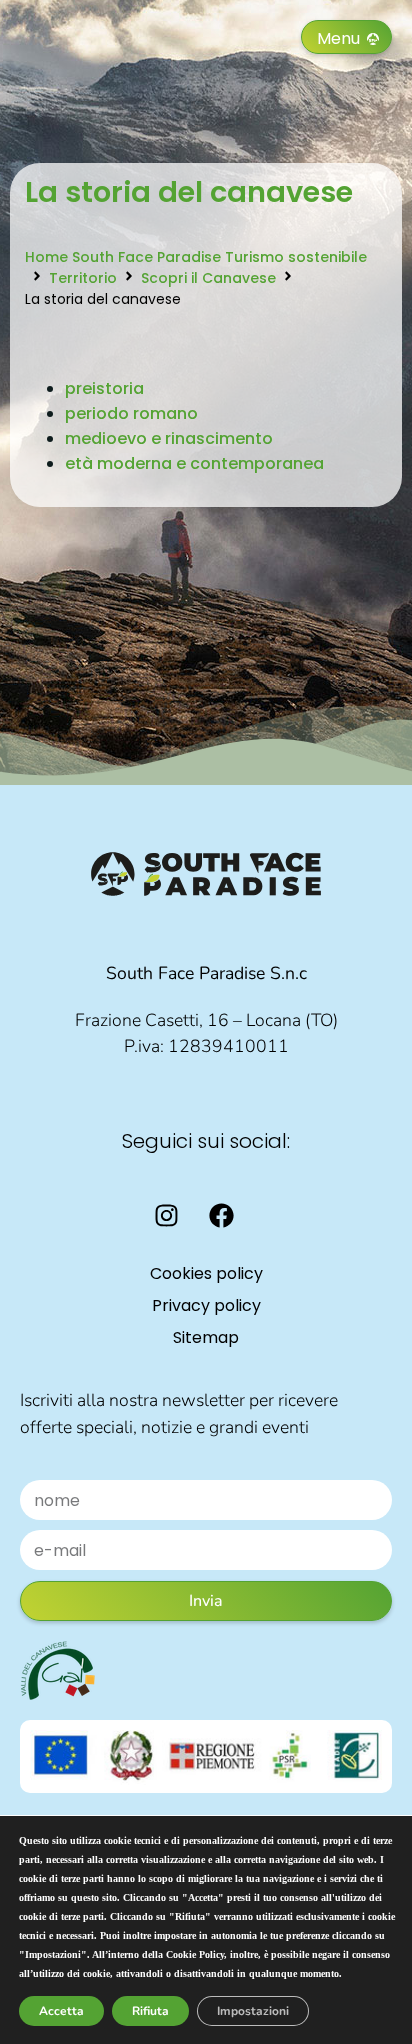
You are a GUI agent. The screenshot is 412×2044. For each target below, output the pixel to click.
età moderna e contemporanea (194, 463)
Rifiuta (150, 2011)
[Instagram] (167, 1216)
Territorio (83, 278)
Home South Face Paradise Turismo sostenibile (196, 257)
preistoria (104, 388)
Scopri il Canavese (208, 278)
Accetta (61, 2011)
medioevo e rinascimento (169, 438)
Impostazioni (253, 2011)
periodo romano (131, 413)
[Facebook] (222, 1216)
